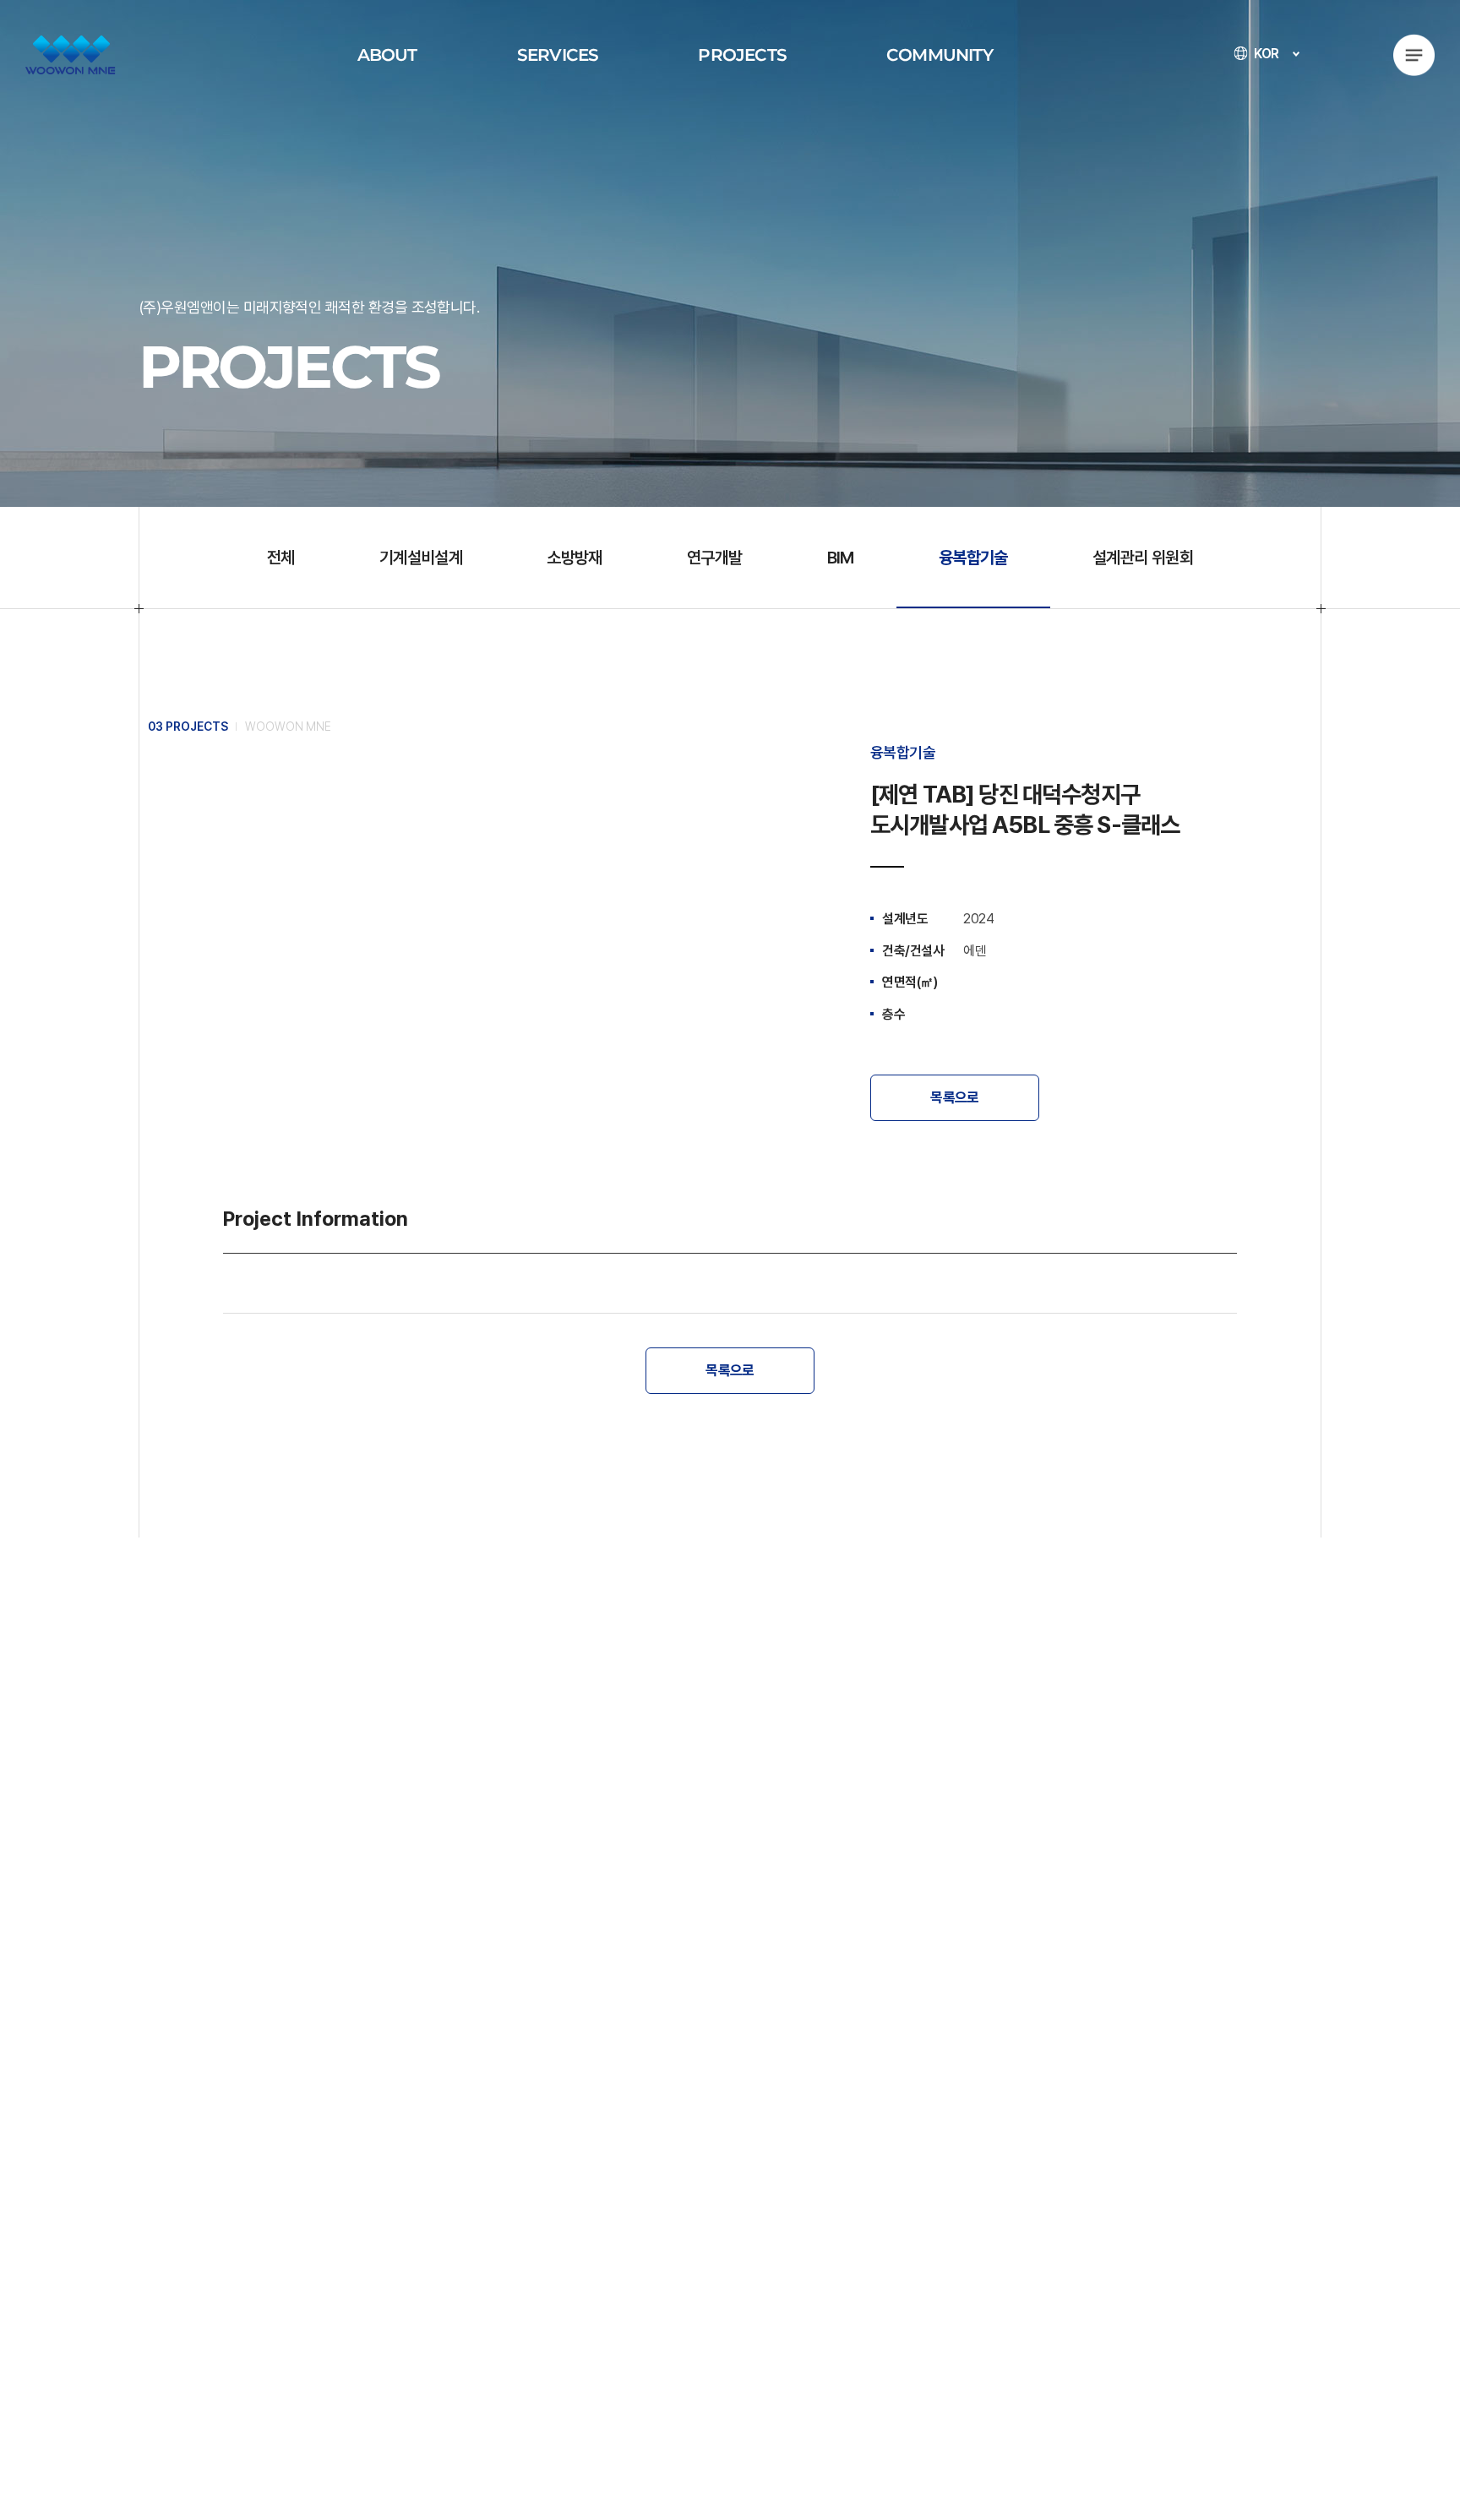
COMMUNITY (940, 55)
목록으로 (954, 1097)
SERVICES (558, 55)
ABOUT (387, 55)
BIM (841, 558)
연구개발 (715, 558)
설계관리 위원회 (1143, 558)
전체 (281, 558)
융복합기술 (973, 558)
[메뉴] (1414, 55)
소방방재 (575, 558)
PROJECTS (742, 55)
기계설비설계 (421, 558)
